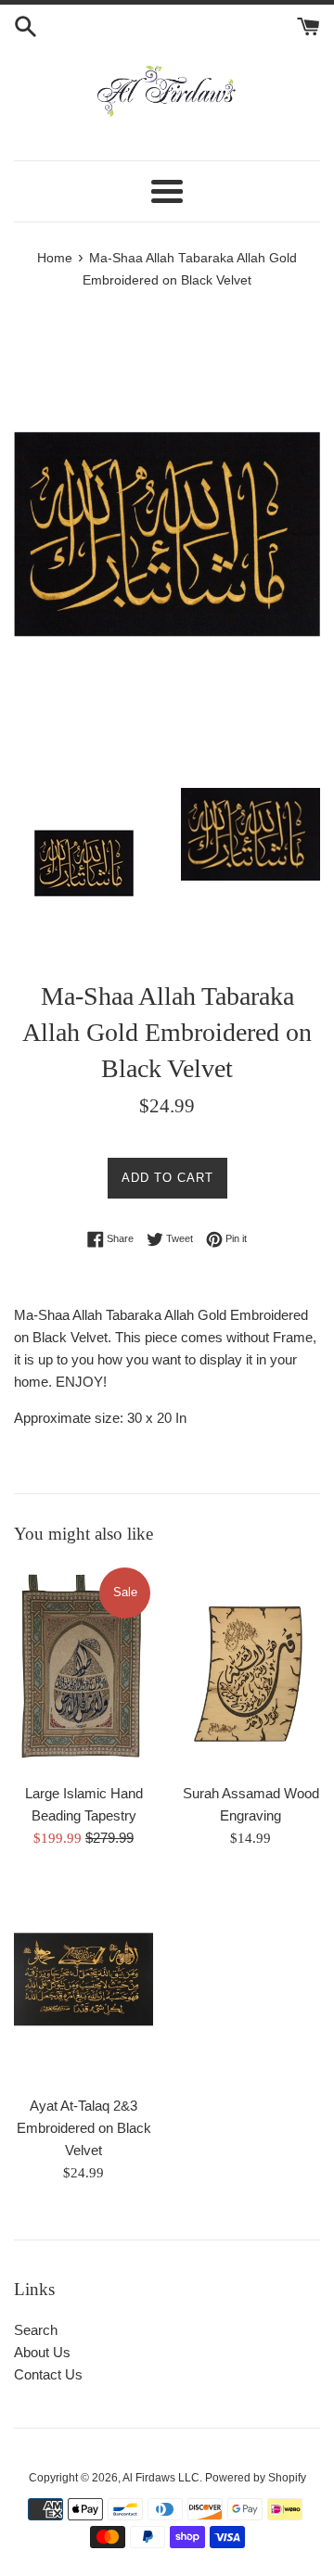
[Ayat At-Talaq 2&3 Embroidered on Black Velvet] (83, 1981)
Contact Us (48, 2374)
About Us (42, 2352)
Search (36, 2330)
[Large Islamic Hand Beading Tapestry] (83, 1669)
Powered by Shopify (256, 2478)
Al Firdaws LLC (161, 2478)
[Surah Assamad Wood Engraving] (250, 1669)
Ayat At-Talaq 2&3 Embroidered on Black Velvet (84, 2128)
